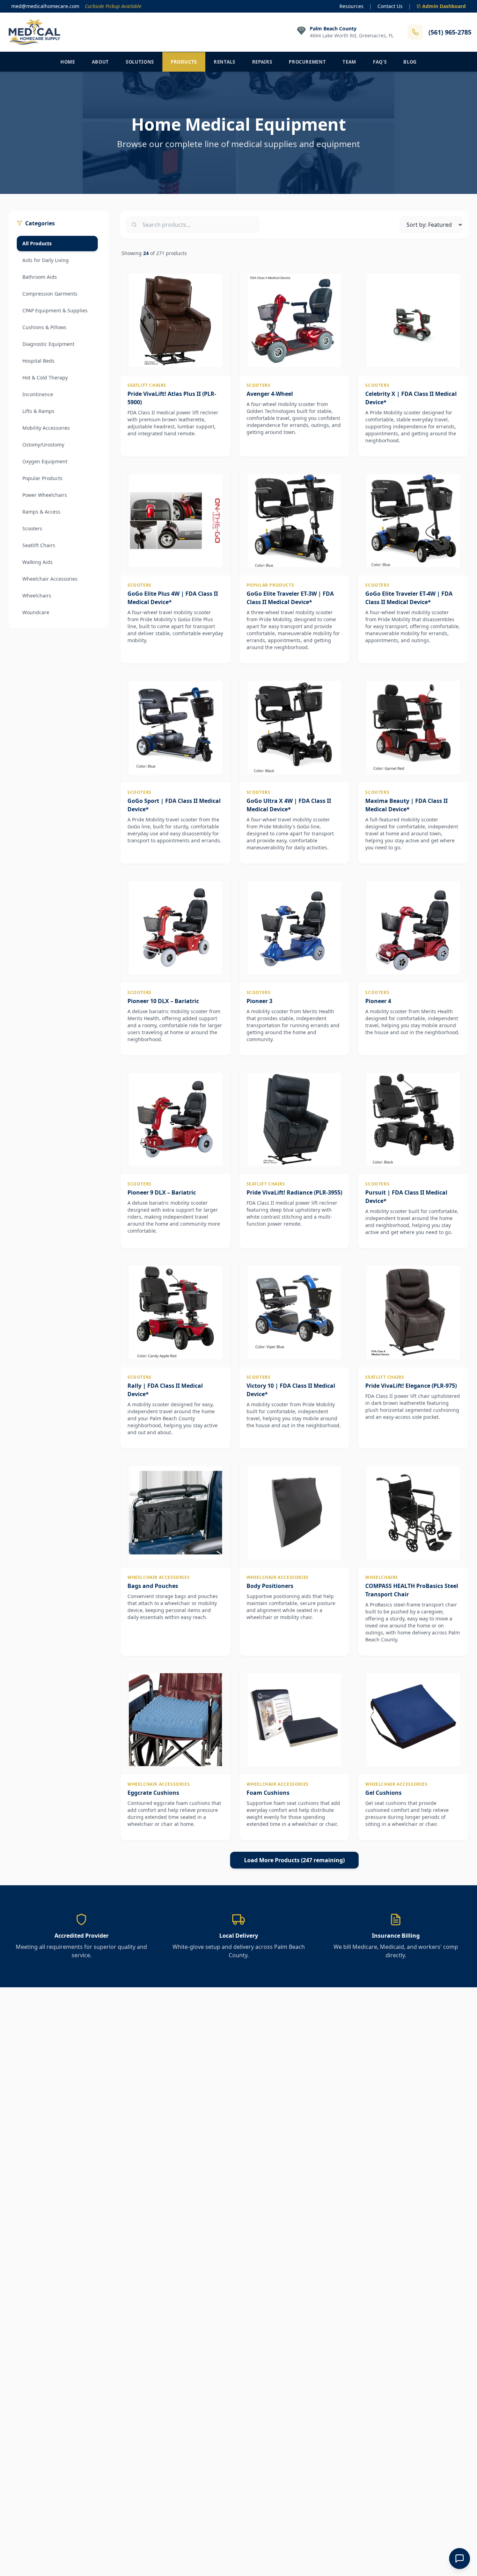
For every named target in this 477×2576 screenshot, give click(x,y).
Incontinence (38, 394)
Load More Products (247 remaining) (294, 1860)
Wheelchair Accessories (50, 579)
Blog (410, 62)
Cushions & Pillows (44, 327)
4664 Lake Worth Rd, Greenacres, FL (352, 35)
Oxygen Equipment (45, 461)
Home (68, 62)
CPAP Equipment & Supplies (55, 310)
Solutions (140, 62)
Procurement (307, 62)
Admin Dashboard (444, 6)
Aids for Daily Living (46, 260)
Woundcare (36, 612)
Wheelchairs (37, 596)
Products (184, 62)
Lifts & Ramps (38, 411)
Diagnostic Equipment (48, 344)
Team (349, 62)
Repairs (262, 62)
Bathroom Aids (40, 277)
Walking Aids (38, 562)
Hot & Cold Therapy (45, 378)
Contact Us (390, 6)
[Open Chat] (460, 2559)
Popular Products (42, 478)
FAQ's (380, 62)
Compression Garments (50, 294)
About (100, 62)
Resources (351, 6)
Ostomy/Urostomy (43, 445)
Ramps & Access (41, 512)
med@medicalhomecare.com (45, 6)
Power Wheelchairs (45, 495)
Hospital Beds (38, 361)
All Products (37, 243)
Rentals (225, 62)
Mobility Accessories (46, 428)
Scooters (32, 528)
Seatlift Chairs (39, 545)
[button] (175, 361)
